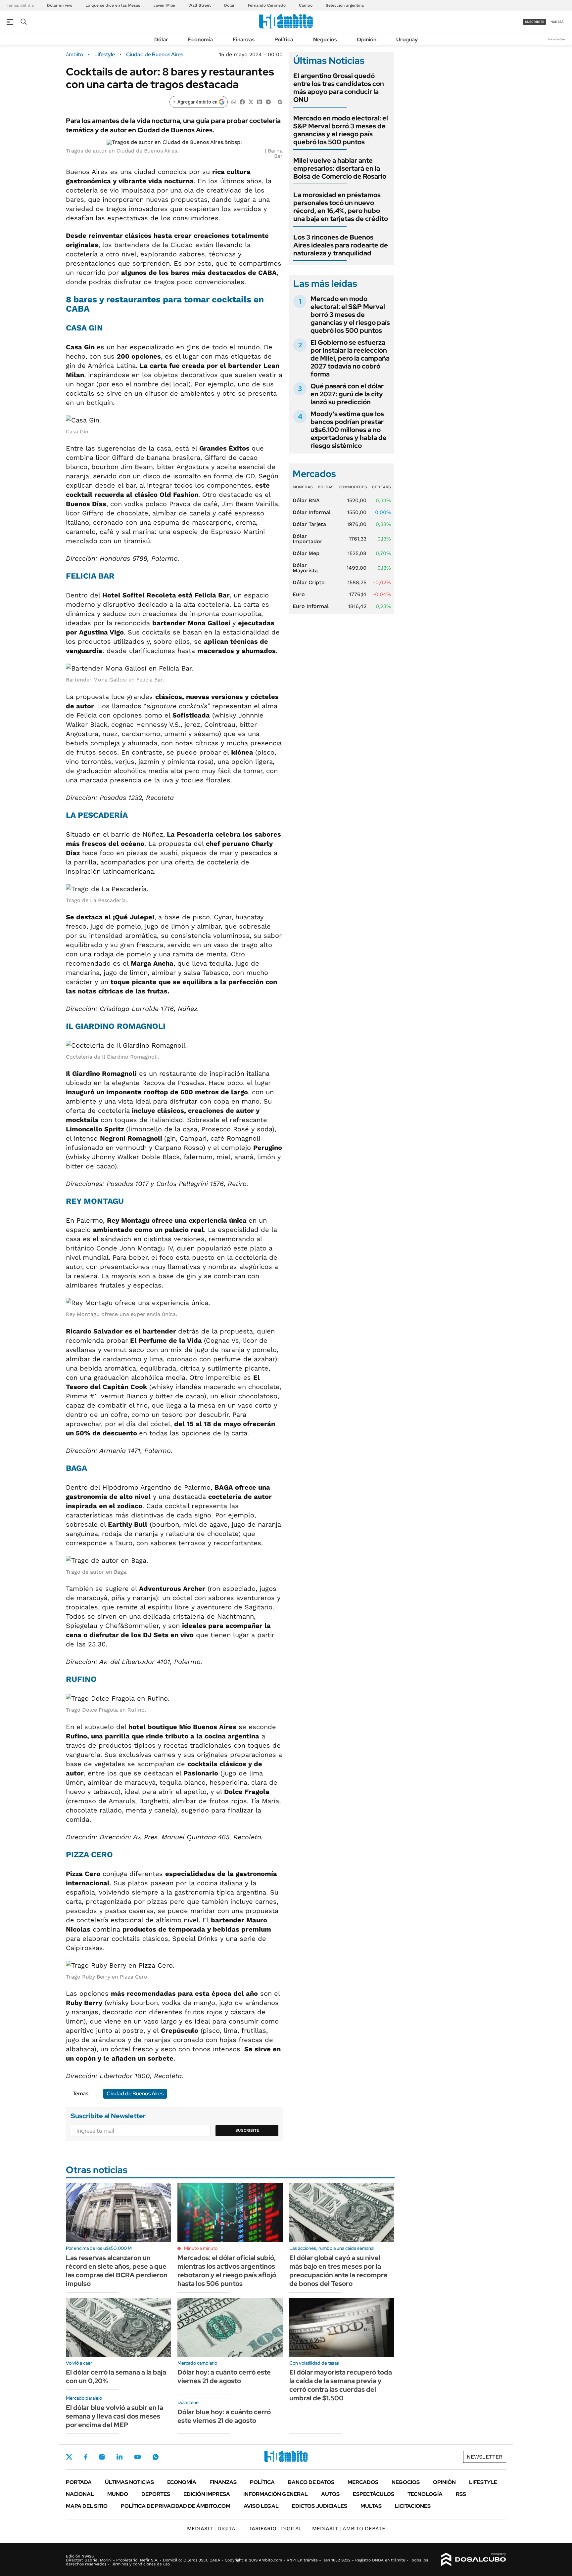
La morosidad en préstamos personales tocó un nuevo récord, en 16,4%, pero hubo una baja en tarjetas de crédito (341, 207)
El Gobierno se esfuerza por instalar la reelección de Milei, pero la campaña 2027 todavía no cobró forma (350, 358)
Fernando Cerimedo (267, 5)
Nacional (80, 2494)
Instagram (102, 2457)
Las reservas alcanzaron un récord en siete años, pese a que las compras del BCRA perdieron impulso (117, 2271)
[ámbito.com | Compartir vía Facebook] (242, 101)
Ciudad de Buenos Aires (155, 55)
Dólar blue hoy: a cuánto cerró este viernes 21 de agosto (224, 2416)
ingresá (557, 22)
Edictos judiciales (320, 2506)
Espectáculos (374, 2494)
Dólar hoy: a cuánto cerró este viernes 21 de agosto (224, 2377)
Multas (371, 2506)
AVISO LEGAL (261, 2506)
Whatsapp (156, 2457)
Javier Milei (164, 5)
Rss (461, 2494)
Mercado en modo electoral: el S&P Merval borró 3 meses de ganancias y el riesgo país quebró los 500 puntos (341, 130)
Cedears (381, 487)
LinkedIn (119, 2457)
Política (284, 40)
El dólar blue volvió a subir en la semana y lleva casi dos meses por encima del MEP (115, 2416)
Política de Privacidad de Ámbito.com (176, 2506)
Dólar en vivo (60, 5)
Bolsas (326, 487)
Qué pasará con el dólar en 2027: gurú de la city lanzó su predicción (347, 394)
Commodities (353, 487)
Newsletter (557, 39)
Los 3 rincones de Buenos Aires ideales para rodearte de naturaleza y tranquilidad (341, 245)
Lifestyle (105, 55)
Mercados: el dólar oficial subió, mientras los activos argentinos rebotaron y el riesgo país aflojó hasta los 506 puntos (227, 2271)
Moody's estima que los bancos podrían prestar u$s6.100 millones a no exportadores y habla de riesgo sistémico (349, 430)
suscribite (535, 22)
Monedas (303, 487)
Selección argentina (345, 5)
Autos (330, 2494)
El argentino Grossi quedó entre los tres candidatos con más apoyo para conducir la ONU (339, 88)
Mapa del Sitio (87, 2506)
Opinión (367, 40)
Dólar (229, 5)
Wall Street (200, 5)
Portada (79, 2482)
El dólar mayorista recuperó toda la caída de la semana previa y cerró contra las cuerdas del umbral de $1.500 (341, 2385)
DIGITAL (213, 2529)
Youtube (137, 2457)
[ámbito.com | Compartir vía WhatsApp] (234, 101)
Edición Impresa (207, 2494)
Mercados (363, 2482)
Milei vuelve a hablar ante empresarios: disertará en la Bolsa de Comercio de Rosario (340, 168)
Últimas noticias (129, 2482)
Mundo (118, 2494)
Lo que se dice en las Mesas (113, 5)
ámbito (74, 55)
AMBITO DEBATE (349, 2529)
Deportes (156, 2494)
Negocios (325, 40)
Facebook (86, 2457)
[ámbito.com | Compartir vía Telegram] (268, 101)
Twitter (69, 2457)
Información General (276, 2494)
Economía (200, 40)
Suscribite (247, 2130)
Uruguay (407, 40)
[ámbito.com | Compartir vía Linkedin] (260, 101)
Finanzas (244, 40)
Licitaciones (413, 2506)
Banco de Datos (311, 2482)
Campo (306, 5)
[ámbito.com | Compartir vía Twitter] (251, 101)
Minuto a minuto (201, 2248)
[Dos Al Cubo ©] (474, 2559)
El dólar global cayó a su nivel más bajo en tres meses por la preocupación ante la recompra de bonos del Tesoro (338, 2271)
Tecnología (425, 2494)
